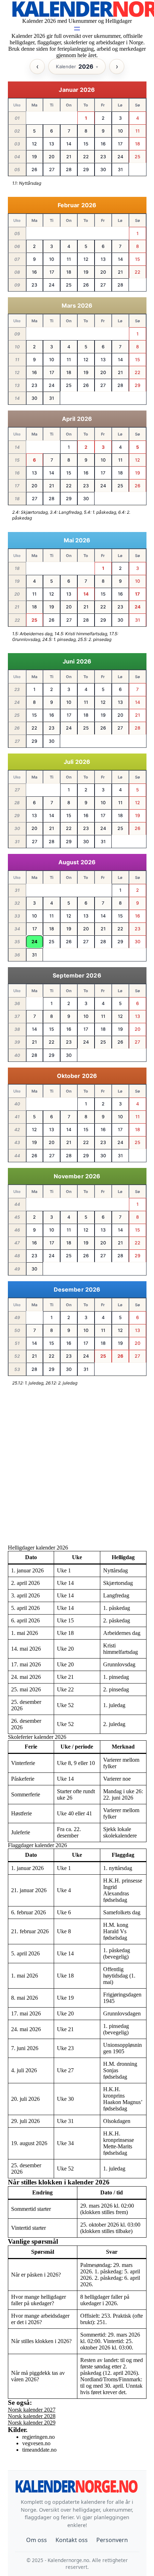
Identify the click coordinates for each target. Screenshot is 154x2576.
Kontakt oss (72, 2540)
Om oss (37, 2540)
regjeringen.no (38, 2437)
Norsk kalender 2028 (32, 2416)
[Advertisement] (77, 1468)
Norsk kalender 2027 (32, 2410)
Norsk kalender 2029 (32, 2423)
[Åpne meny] (77, 29)
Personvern (112, 2540)
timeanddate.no (39, 2450)
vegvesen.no (36, 2443)
